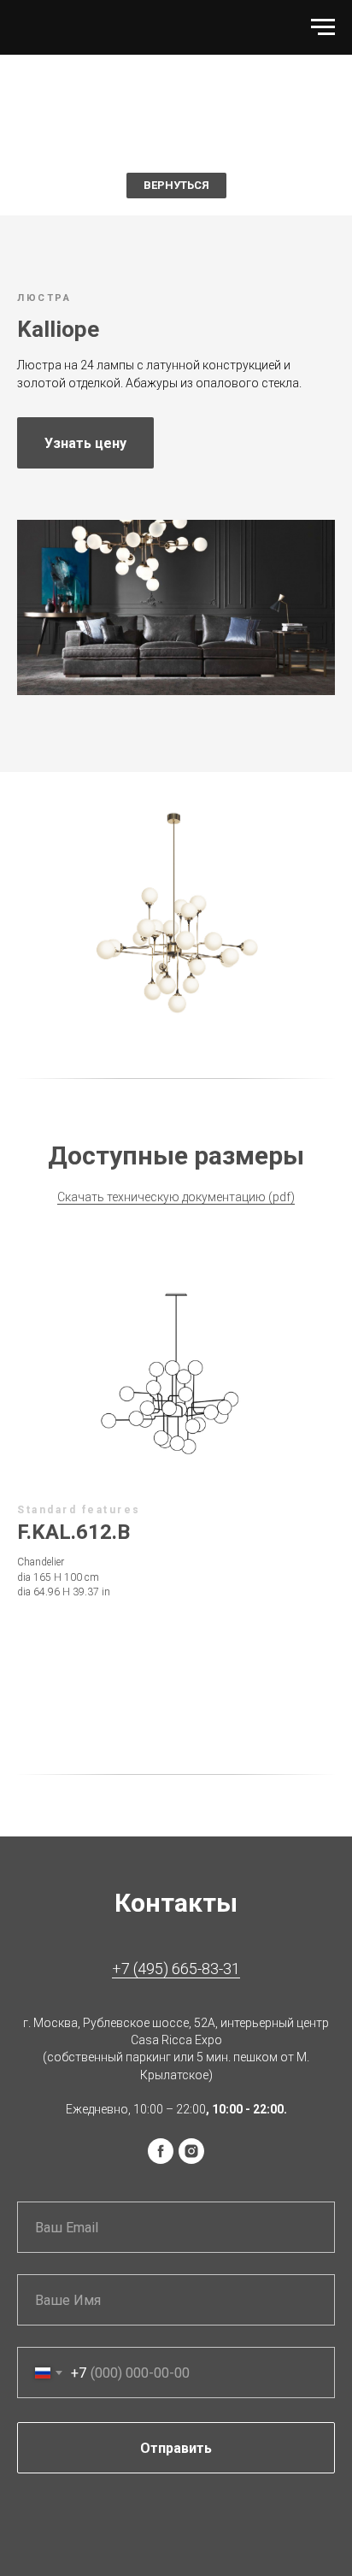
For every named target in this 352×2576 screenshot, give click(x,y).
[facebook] (161, 2151)
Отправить (176, 2448)
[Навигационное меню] (323, 27)
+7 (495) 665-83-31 (176, 1969)
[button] (85, 443)
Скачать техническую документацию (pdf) (176, 1197)
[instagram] (191, 2151)
